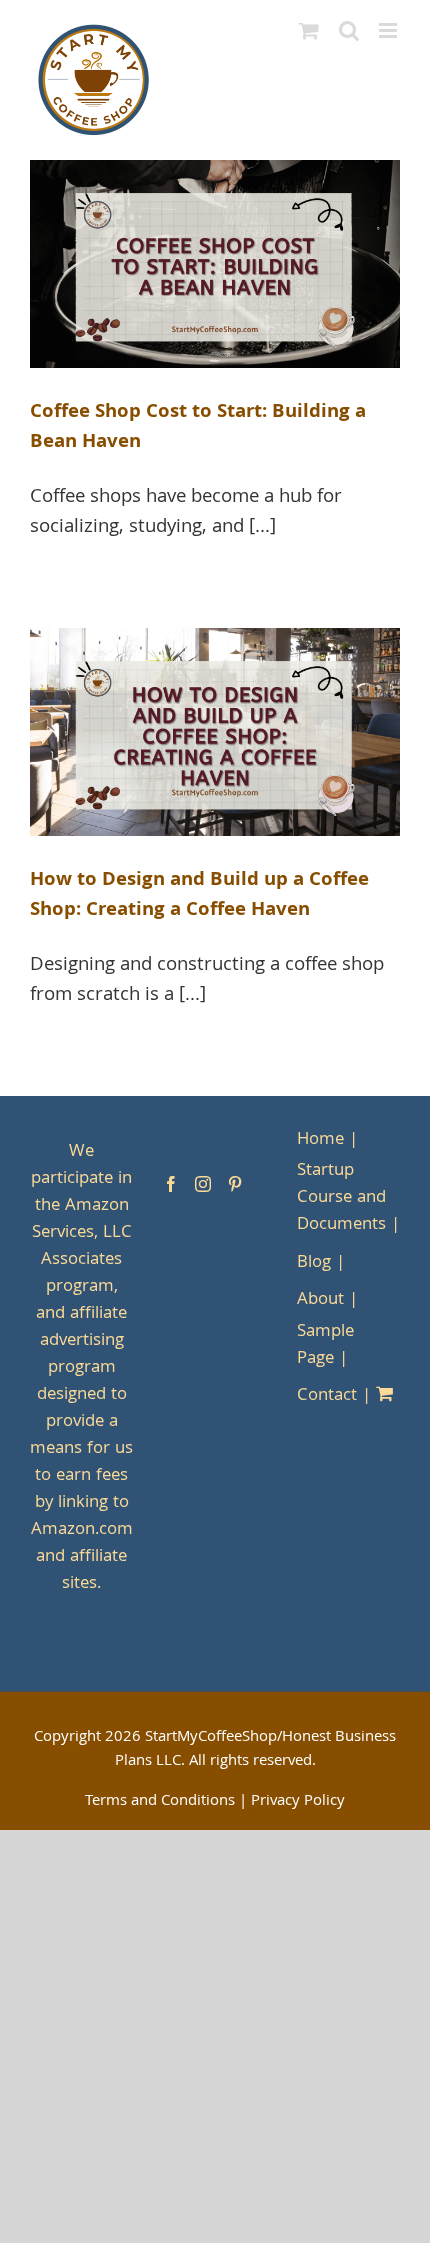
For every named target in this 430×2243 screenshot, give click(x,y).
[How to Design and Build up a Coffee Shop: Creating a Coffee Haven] (215, 732)
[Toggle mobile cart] (309, 30)
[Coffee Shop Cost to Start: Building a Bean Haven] (215, 264)
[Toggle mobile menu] (389, 30)
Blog (314, 1263)
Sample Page (325, 1346)
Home (320, 1140)
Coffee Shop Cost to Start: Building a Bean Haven (198, 428)
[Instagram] (203, 1184)
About (320, 1300)
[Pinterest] (235, 1184)
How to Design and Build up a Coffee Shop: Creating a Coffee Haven (199, 896)
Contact (327, 1396)
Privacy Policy (298, 1802)
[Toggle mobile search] (349, 30)
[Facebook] (171, 1184)
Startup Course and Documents (341, 1198)
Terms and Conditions (160, 1802)
